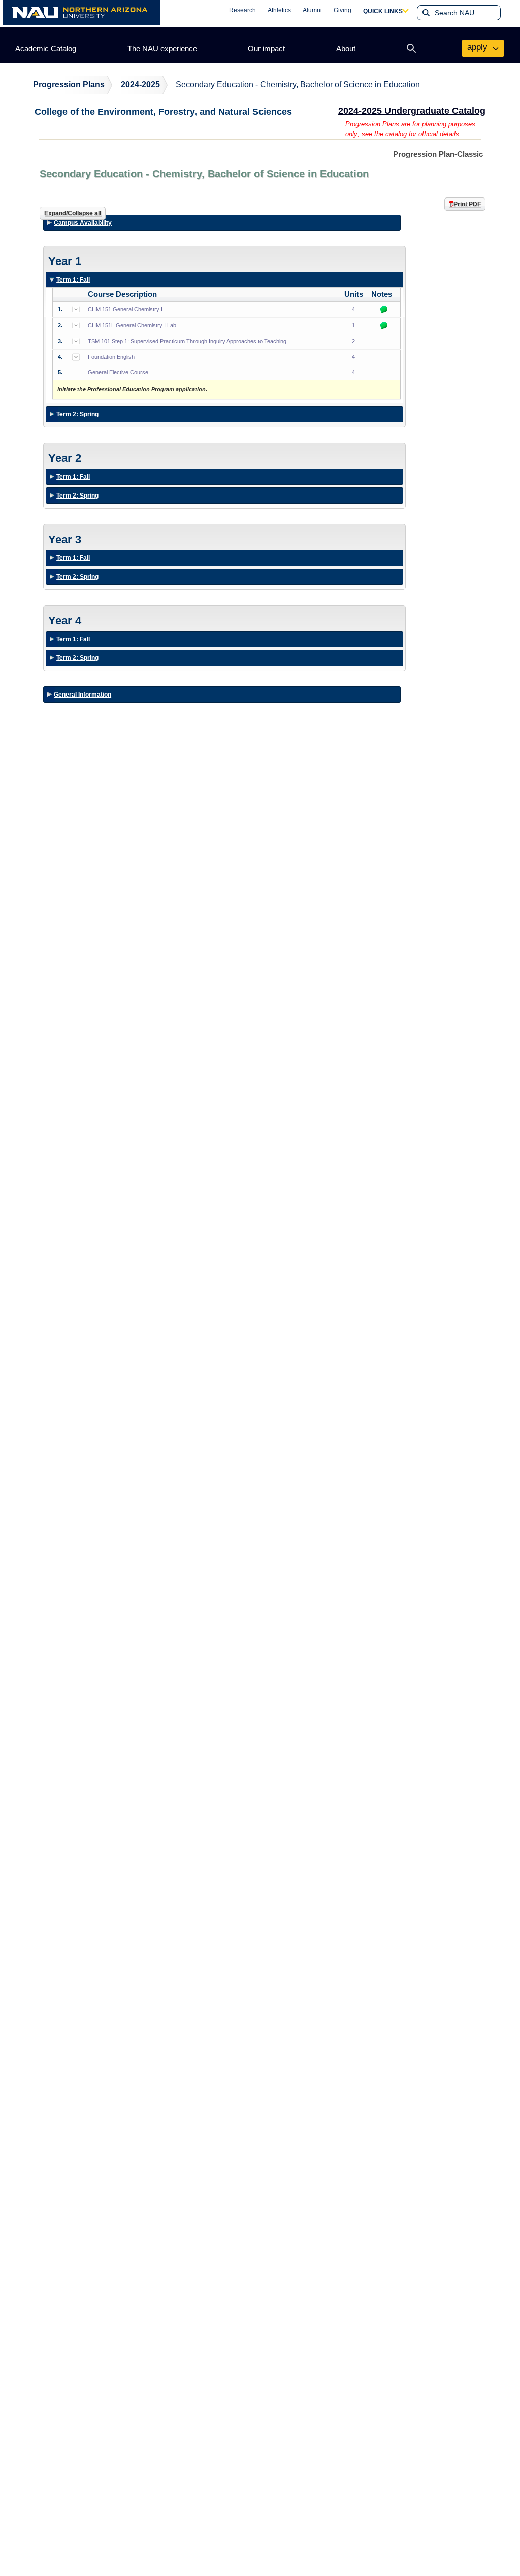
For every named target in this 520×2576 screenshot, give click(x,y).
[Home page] (82, 12)
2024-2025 (140, 85)
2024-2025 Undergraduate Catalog (412, 111)
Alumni (312, 10)
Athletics (279, 10)
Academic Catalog (46, 48)
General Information (83, 695)
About (346, 48)
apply (479, 47)
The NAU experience (162, 48)
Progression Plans (69, 85)
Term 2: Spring (77, 416)
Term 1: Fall (73, 282)
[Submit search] (425, 13)
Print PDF (467, 204)
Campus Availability (83, 223)
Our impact (266, 48)
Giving (343, 10)
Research (242, 10)
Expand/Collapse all (73, 213)
